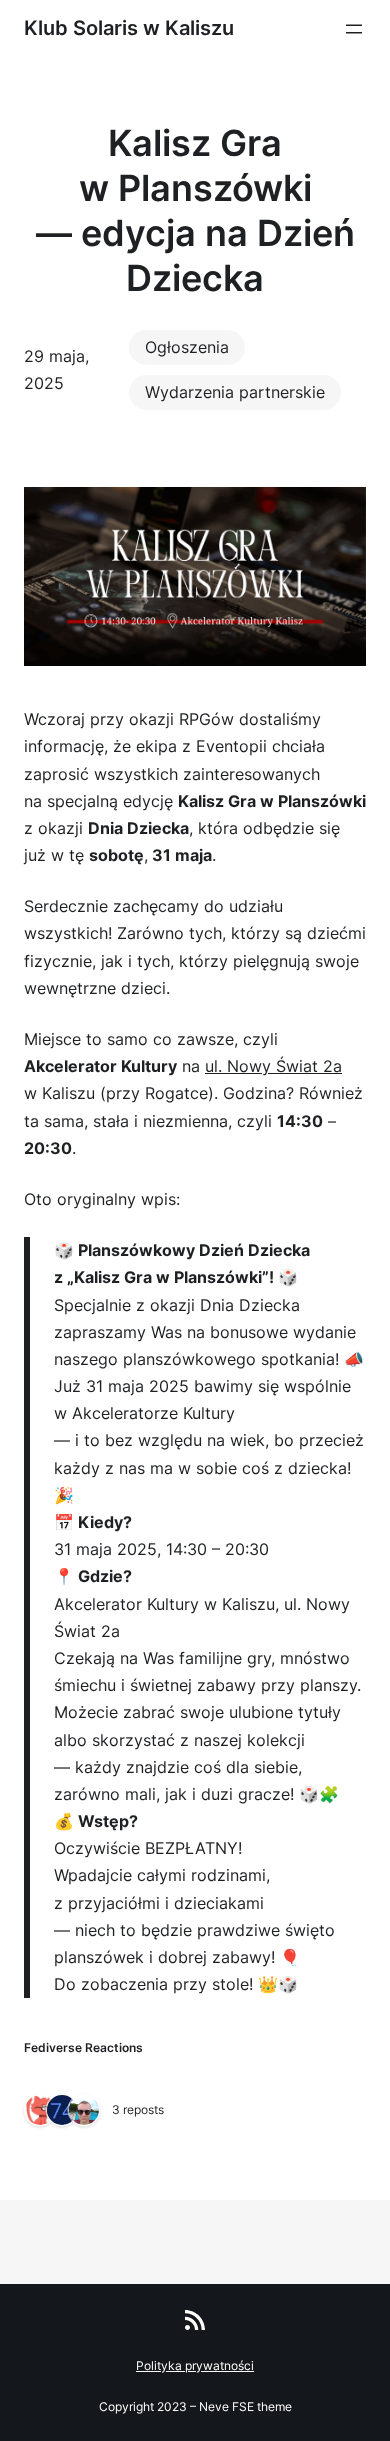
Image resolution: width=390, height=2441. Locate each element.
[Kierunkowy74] (62, 2111)
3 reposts (138, 2109)
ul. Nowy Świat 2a (273, 1066)
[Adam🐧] (84, 2111)
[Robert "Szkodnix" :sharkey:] (40, 2111)
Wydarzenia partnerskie (235, 392)
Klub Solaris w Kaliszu (129, 28)
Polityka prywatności (195, 2365)
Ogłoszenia (187, 347)
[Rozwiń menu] (354, 29)
